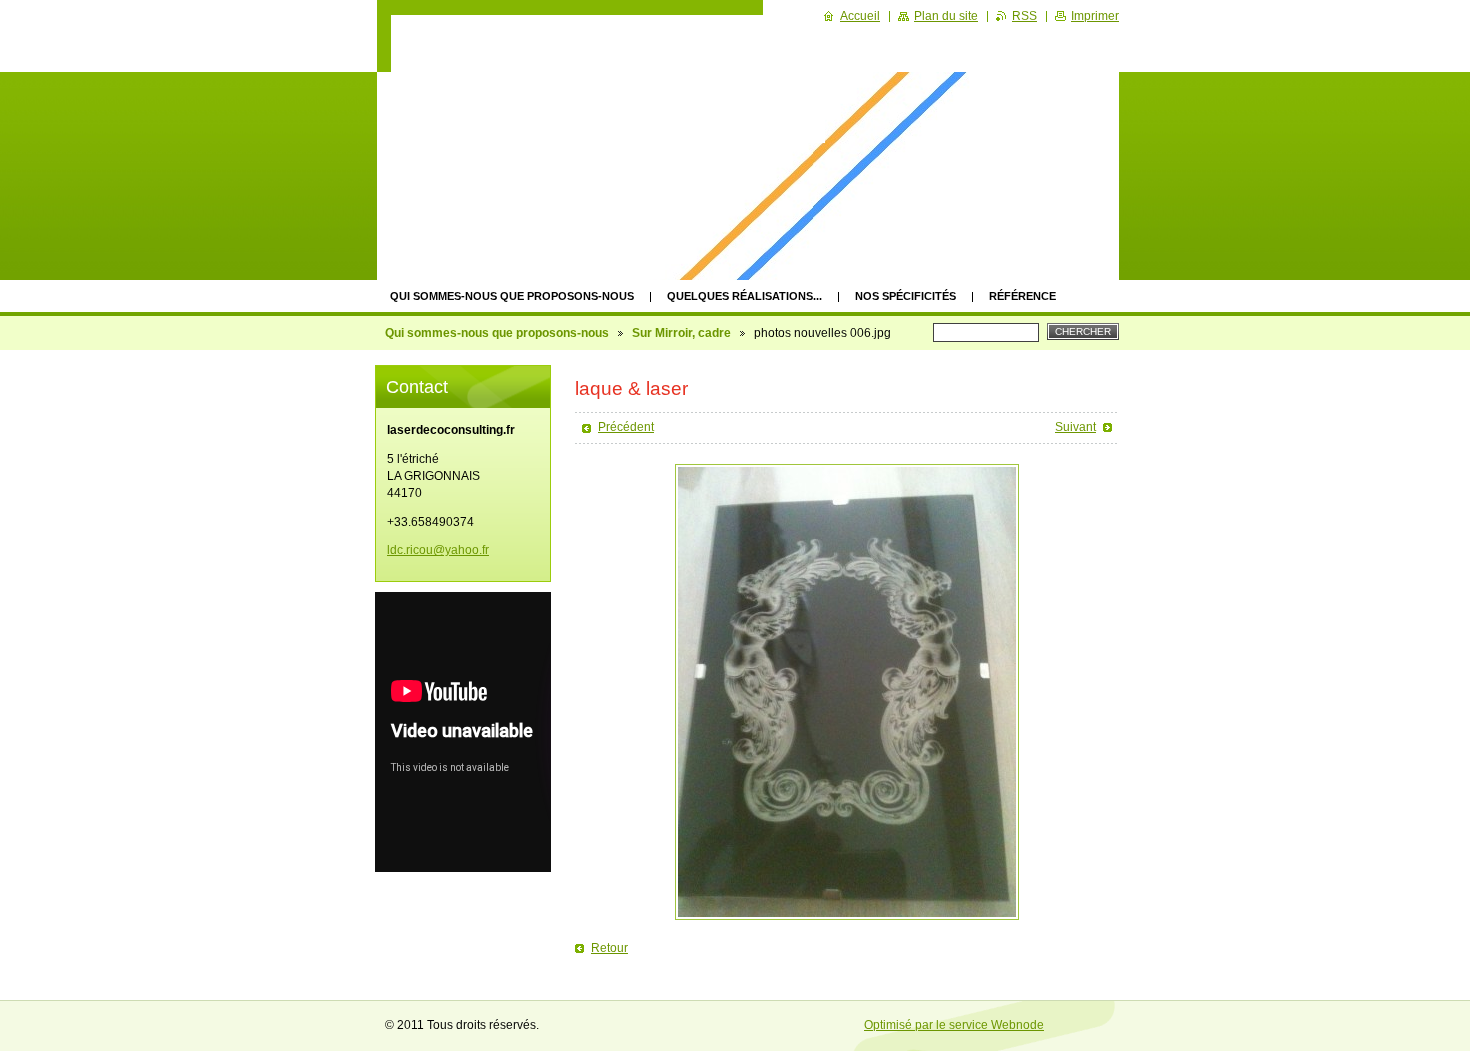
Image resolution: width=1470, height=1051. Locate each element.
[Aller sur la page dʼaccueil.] (641, 79)
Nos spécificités (905, 296)
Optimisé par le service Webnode (954, 1025)
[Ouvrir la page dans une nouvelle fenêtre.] (847, 692)
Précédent (626, 427)
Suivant (1075, 427)
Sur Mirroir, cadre (681, 333)
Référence (1022, 296)
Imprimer (1095, 16)
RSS (1024, 16)
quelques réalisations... (744, 296)
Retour (609, 948)
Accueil (860, 16)
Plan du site (946, 16)
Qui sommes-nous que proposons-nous (512, 296)
